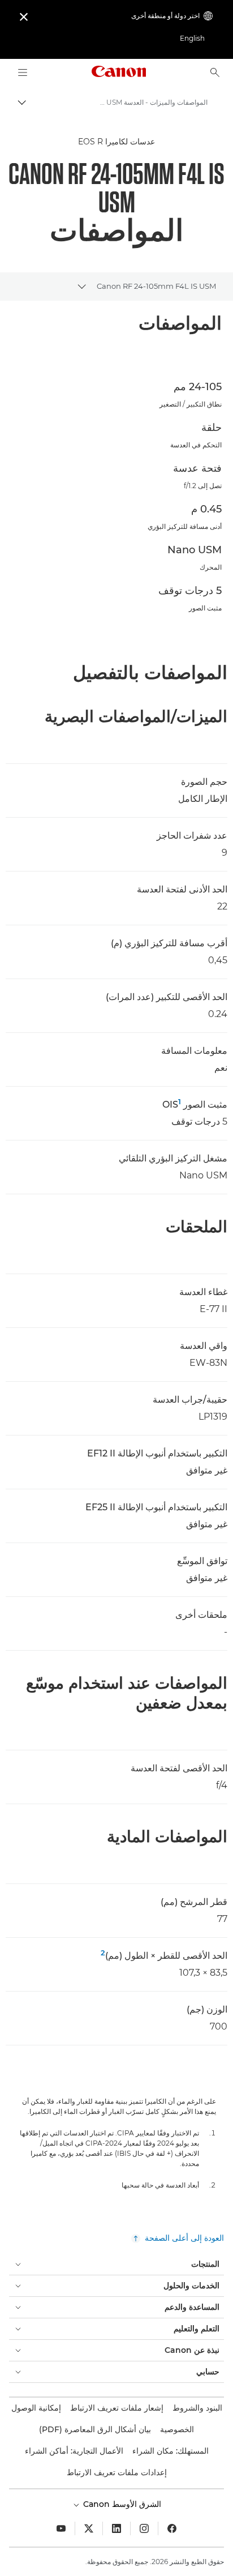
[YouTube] (61, 2528)
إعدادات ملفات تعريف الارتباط (117, 2472)
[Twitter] (89, 2528)
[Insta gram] (144, 2528)
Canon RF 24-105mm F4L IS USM (156, 286)
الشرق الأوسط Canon (121, 2504)
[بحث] (215, 72)
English (192, 38)
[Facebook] (172, 2528)
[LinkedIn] (116, 2528)
